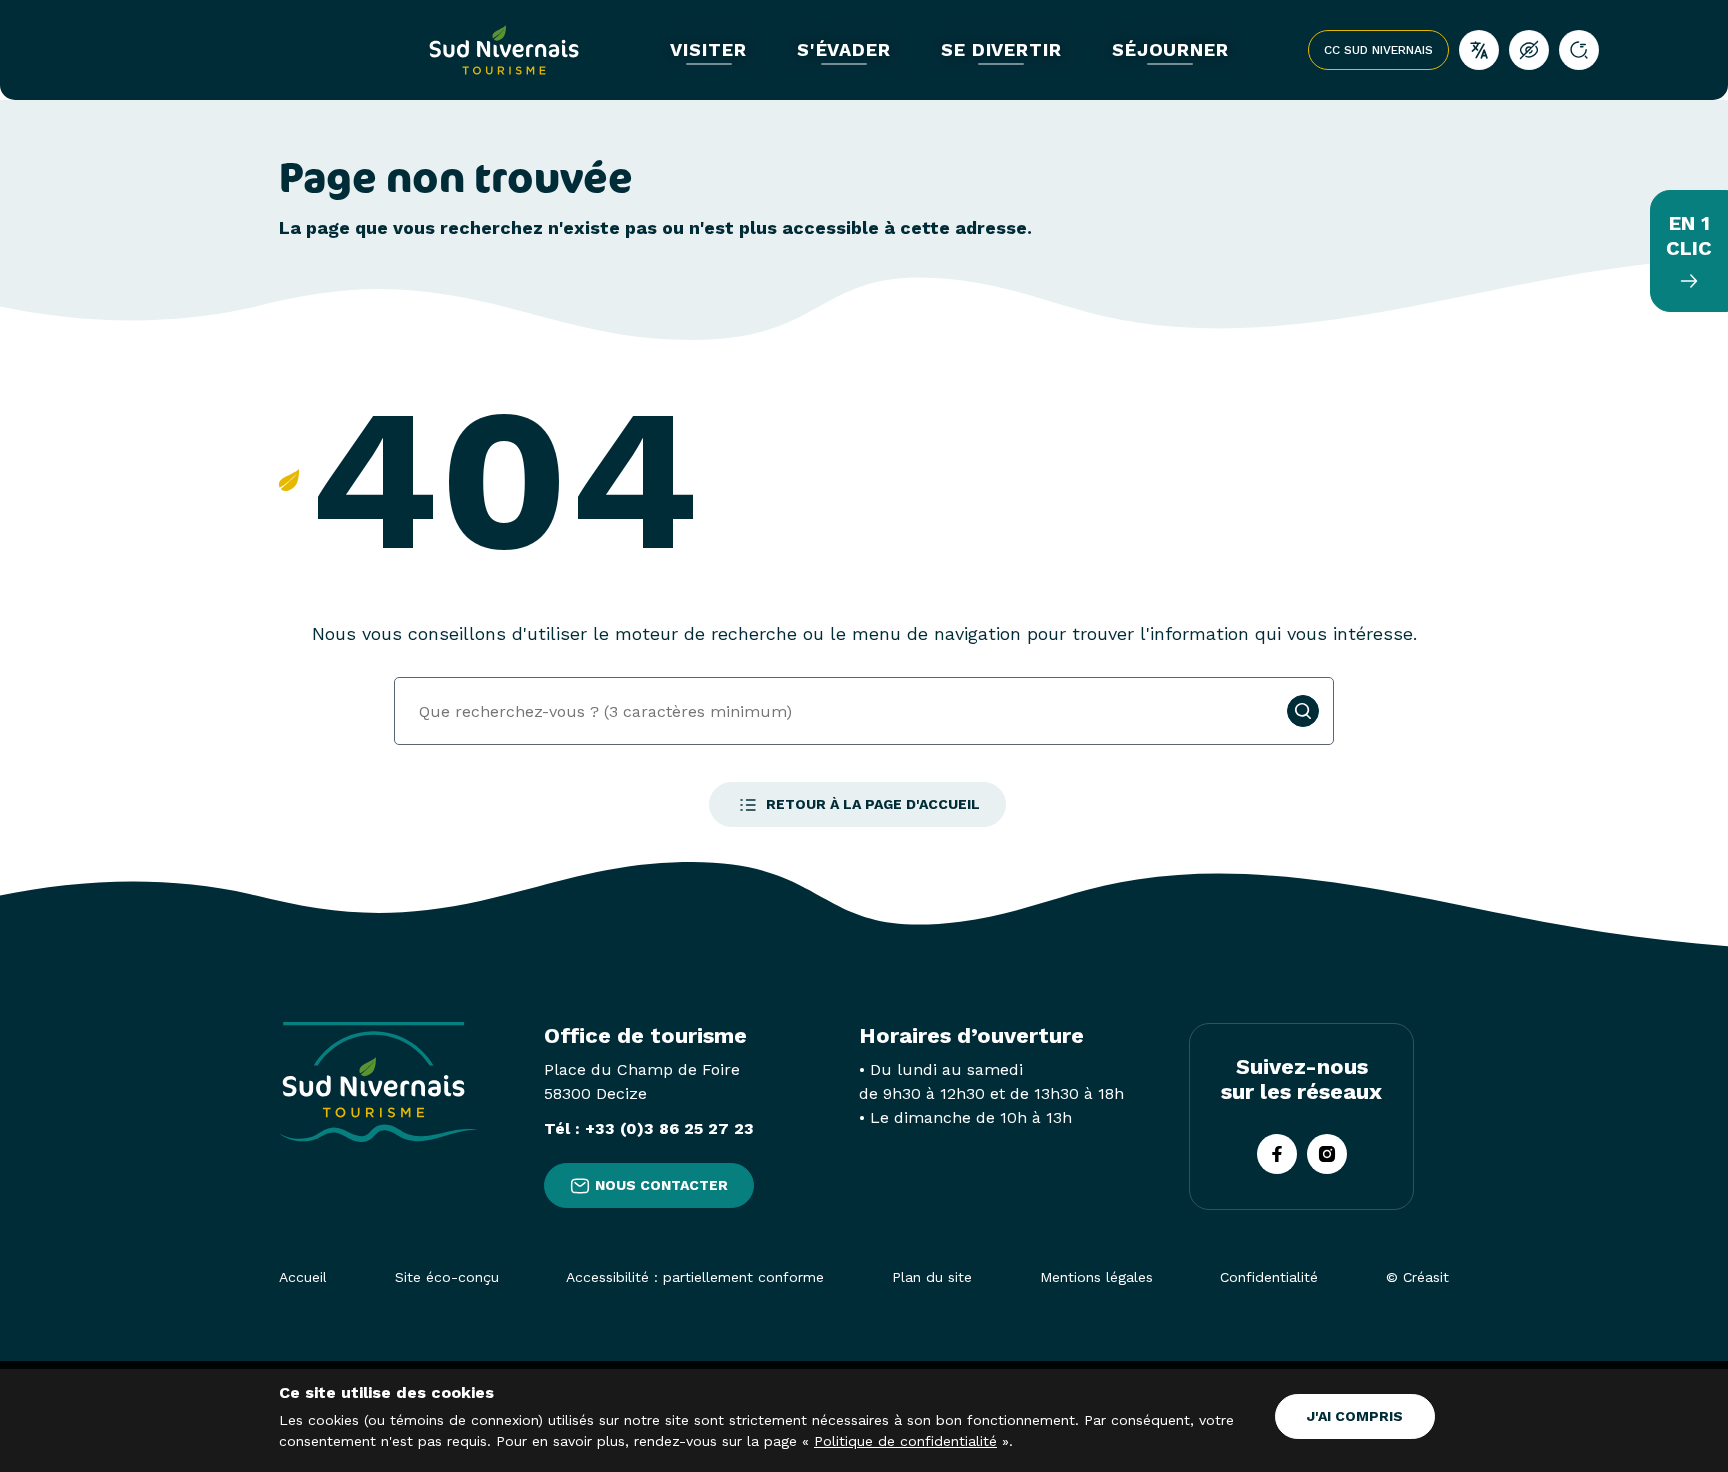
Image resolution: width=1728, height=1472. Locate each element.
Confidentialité (1269, 1277)
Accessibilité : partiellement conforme (695, 1277)
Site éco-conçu (447, 1277)
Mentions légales (1096, 1277)
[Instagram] (1327, 1154)
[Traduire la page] (1479, 50)
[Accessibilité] (1529, 50)
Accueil (303, 1277)
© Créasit (1417, 1277)
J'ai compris (1355, 1416)
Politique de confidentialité (905, 1441)
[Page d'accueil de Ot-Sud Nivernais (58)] (504, 50)
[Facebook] (1277, 1154)
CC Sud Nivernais (1378, 50)
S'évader (844, 50)
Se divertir (1001, 50)
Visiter (708, 50)
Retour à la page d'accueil (873, 804)
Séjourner (1170, 50)
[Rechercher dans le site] (1579, 50)
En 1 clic (1689, 235)
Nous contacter (661, 1185)
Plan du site (932, 1277)
